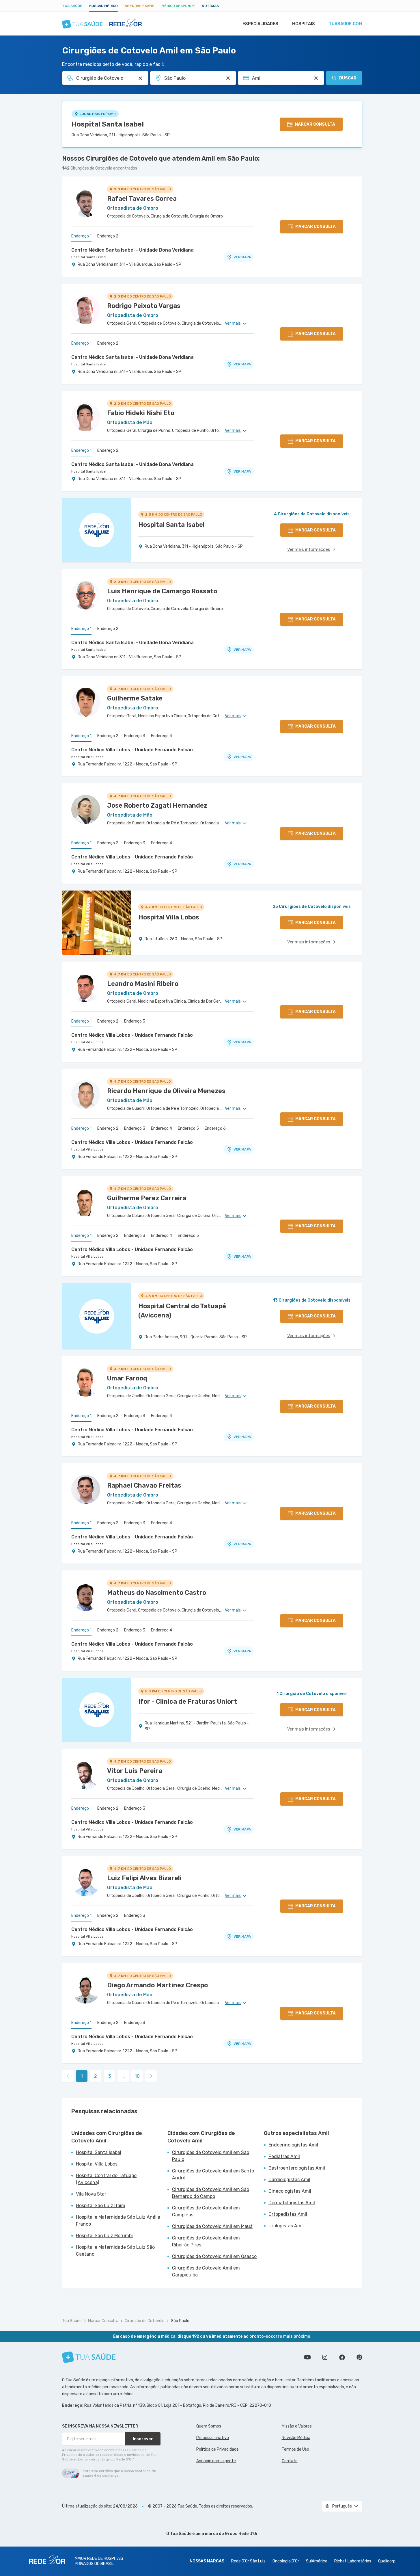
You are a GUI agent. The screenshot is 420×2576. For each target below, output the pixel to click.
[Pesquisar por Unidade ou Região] (228, 78)
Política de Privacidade (218, 2449)
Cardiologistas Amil (289, 2180)
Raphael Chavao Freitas (144, 1485)
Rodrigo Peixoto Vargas (144, 306)
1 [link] (82, 2076)
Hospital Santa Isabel (108, 124)
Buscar (348, 78)
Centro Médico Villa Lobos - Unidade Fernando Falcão (132, 750)
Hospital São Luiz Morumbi (104, 2236)
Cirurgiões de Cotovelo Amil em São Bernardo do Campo (211, 2193)
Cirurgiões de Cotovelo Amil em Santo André (213, 2174)
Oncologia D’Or (286, 2561)
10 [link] (137, 2076)
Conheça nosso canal (307, 2357)
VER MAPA (242, 257)
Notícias (210, 6)
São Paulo (180, 2321)
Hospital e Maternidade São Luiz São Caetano (115, 2251)
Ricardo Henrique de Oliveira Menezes (166, 1091)
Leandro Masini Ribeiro (143, 984)
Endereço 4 (162, 736)
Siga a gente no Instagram (325, 2357)
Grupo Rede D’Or (241, 2534)
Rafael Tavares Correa (142, 199)
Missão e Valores (297, 2426)
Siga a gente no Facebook (342, 2357)
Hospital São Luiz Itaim (101, 2206)
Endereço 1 (81, 236)
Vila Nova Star (91, 2194)
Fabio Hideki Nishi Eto (141, 413)
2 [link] (96, 2076)
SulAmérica (317, 2561)
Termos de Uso (295, 2449)
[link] (151, 2076)
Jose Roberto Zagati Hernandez (157, 805)
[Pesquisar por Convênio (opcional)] (316, 78)
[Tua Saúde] (89, 2357)
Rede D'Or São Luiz (248, 2561)
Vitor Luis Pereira (135, 1771)
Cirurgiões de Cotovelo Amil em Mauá (212, 2226)
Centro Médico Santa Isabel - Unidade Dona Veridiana (132, 250)
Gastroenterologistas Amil (297, 2168)
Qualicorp (387, 2561)
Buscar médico (103, 6)
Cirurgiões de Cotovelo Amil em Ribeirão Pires (206, 2241)
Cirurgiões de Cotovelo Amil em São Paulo (211, 2156)
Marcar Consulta (103, 2321)
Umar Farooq (127, 1378)
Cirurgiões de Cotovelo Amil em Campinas (206, 2211)
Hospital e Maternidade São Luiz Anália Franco (118, 2221)
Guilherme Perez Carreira (147, 1198)
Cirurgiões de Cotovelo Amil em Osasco (214, 2256)
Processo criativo (213, 2438)
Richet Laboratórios (353, 2561)
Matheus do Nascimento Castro (157, 1593)
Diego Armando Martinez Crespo (157, 1985)
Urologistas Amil (286, 2226)
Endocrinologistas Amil (293, 2145)
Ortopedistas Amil (288, 2214)
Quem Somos (209, 2426)
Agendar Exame (140, 6)
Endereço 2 (108, 236)
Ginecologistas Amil (290, 2191)
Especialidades (260, 24)
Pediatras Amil (284, 2156)
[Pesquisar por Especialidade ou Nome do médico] (140, 78)
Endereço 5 (188, 1128)
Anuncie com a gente (216, 2461)
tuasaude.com (346, 24)
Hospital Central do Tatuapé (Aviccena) (106, 2179)
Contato (290, 2461)
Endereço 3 (135, 736)
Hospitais (304, 24)
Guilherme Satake (135, 698)
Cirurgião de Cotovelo (145, 2321)
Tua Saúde (72, 6)
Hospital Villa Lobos (87, 757)
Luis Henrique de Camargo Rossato (162, 591)
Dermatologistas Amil (292, 2203)
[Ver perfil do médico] (86, 202)
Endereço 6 (215, 1128)
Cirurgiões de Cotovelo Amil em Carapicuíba (206, 2271)
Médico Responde (178, 6)
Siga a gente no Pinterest (359, 2357)
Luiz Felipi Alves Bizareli (144, 1878)
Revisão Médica (296, 2438)
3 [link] (110, 2076)
